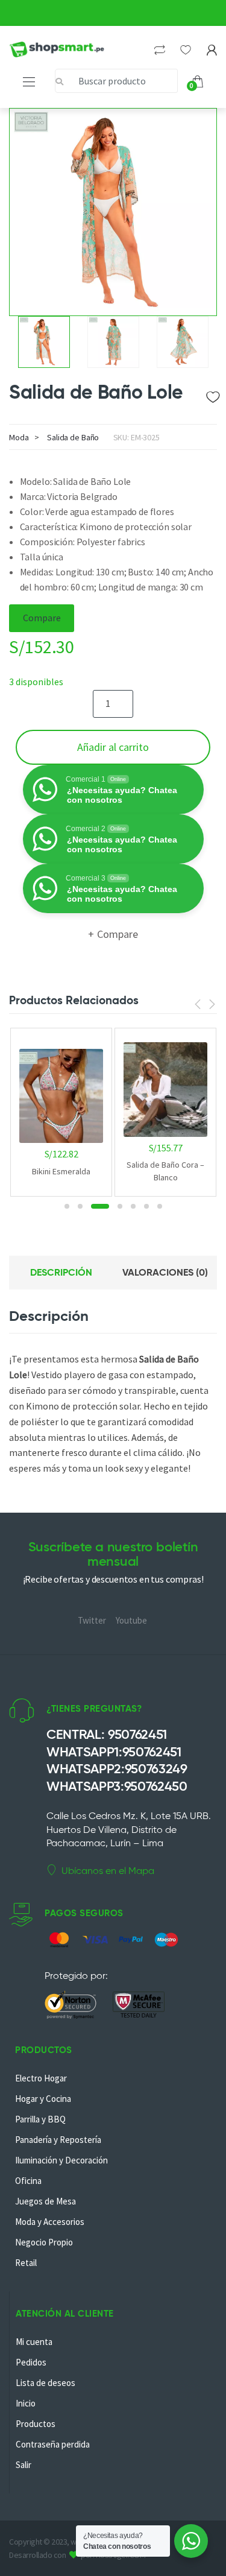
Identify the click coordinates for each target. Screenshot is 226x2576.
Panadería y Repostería (58, 2140)
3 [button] (100, 1206)
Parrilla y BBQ (40, 2119)
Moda (19, 437)
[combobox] (116, 81)
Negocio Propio (44, 2242)
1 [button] (67, 1206)
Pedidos (31, 2362)
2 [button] (80, 1206)
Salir (24, 2465)
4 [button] (120, 1206)
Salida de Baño (73, 437)
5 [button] (133, 1206)
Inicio (26, 2403)
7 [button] (160, 1206)
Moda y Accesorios (50, 2222)
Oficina (28, 2181)
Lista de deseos (46, 2383)
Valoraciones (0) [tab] (165, 1272)
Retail (26, 2263)
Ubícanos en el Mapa (108, 1871)
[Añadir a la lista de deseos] (212, 394)
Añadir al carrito (113, 747)
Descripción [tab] (61, 1272)
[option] (113, 212)
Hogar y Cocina (43, 2099)
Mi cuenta (34, 2342)
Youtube (131, 1620)
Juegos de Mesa (46, 2201)
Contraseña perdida (53, 2444)
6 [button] (146, 1206)
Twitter (92, 1620)
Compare (42, 618)
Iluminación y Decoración (61, 2160)
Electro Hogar (41, 2078)
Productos (36, 2424)
